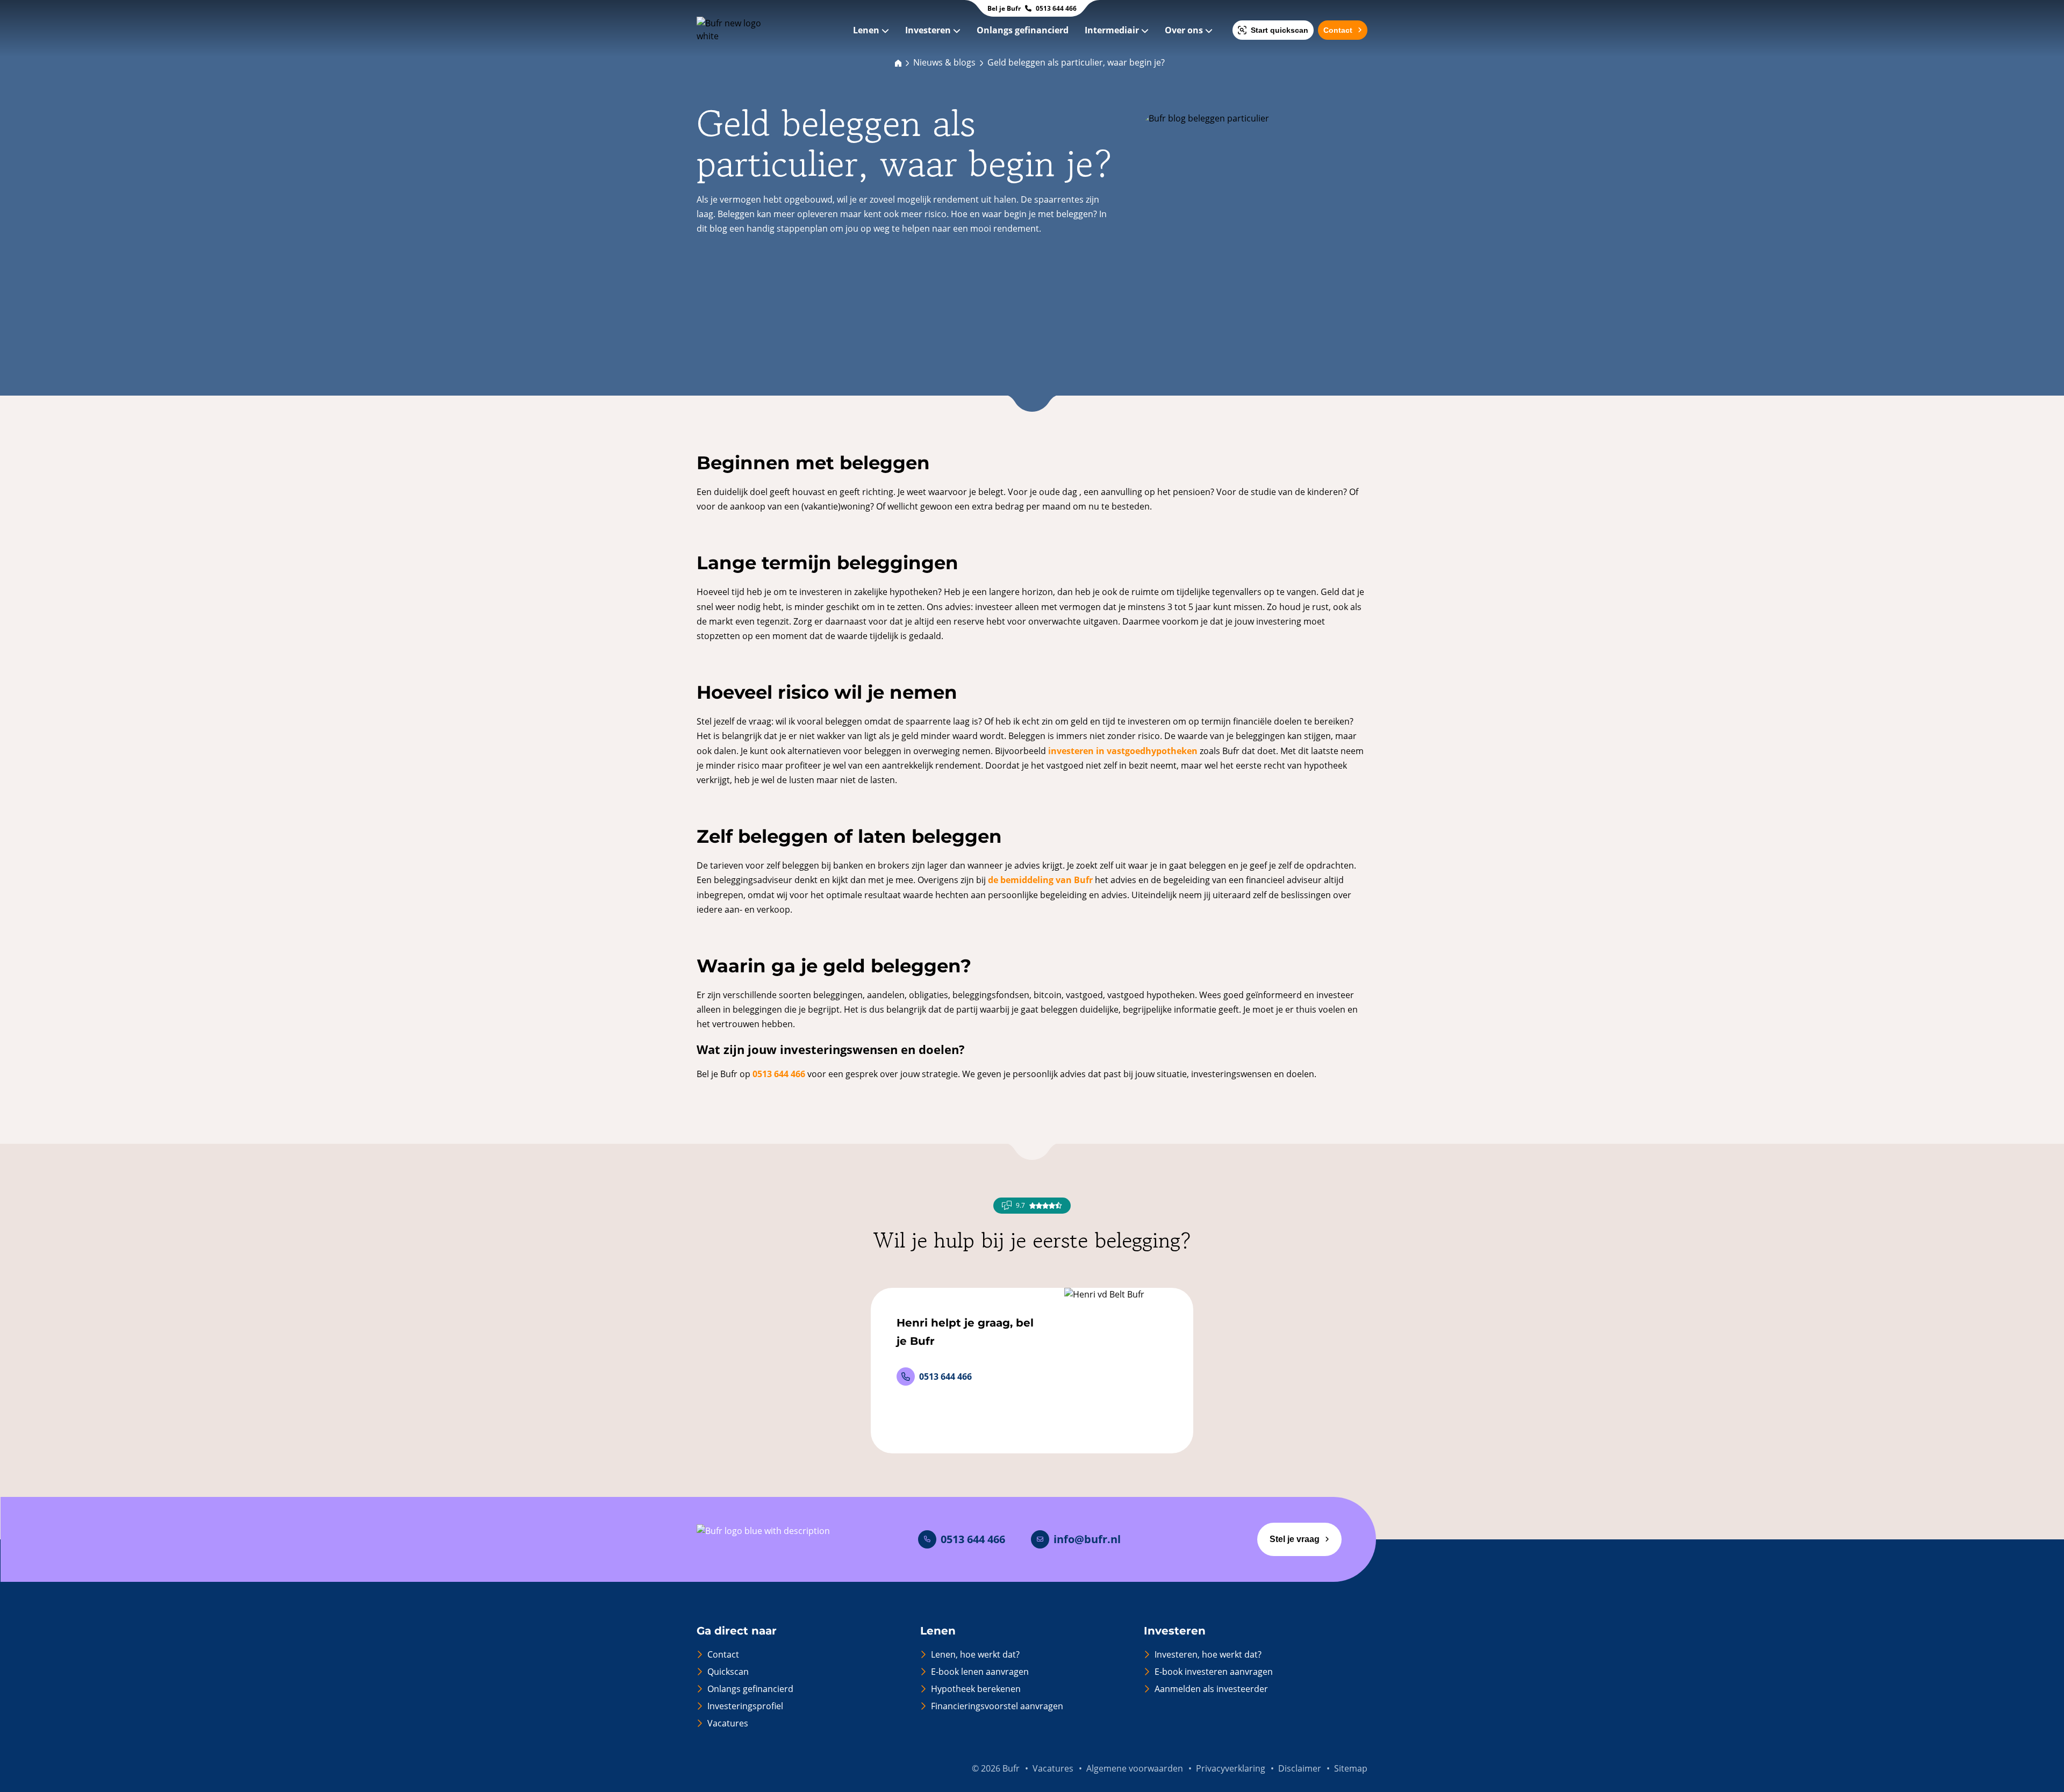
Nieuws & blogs (944, 62)
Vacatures (728, 1723)
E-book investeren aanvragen (1214, 1672)
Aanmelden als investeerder (1211, 1689)
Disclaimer (1300, 1768)
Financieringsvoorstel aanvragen (997, 1706)
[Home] (898, 62)
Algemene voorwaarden (1135, 1768)
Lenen (867, 30)
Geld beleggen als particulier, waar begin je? (1076, 62)
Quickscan (728, 1672)
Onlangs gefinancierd (1024, 30)
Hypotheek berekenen (976, 1689)
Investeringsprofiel (745, 1706)
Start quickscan (1280, 30)
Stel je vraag (1295, 1539)
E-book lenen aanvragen (980, 1672)
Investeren (929, 30)
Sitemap (1351, 1768)
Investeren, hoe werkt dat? (1208, 1654)
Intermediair (1113, 30)
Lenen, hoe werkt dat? (975, 1654)
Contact (1338, 30)
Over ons (1185, 30)
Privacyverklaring (1231, 1768)
